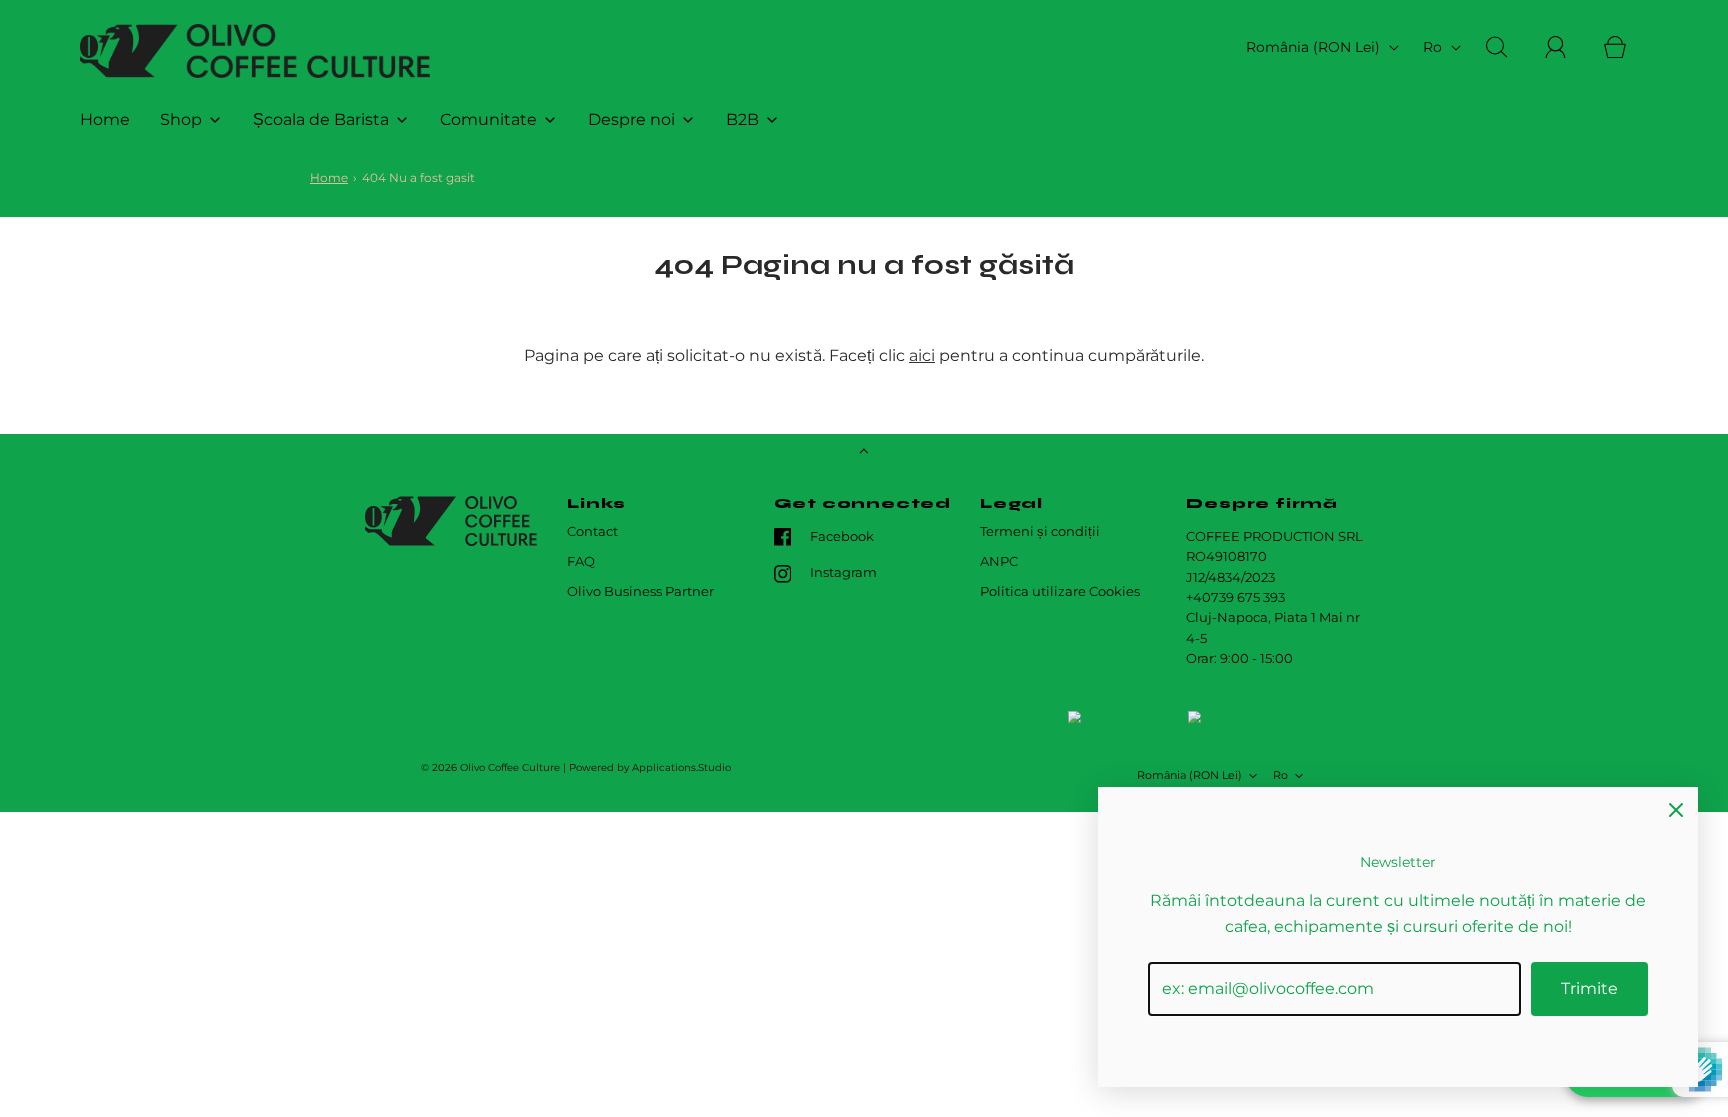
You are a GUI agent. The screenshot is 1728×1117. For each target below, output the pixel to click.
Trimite (1589, 988)
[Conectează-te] (1567, 47)
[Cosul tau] (1626, 47)
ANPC (999, 561)
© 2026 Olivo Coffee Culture (490, 767)
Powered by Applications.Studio (650, 767)
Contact (592, 531)
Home (105, 119)
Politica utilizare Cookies (1060, 591)
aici (922, 355)
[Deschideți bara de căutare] (1508, 47)
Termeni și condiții (1040, 531)
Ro (1434, 47)
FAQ (581, 561)
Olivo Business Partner (640, 591)
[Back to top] (864, 453)
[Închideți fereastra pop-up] (1676, 809)
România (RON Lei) (1315, 47)
